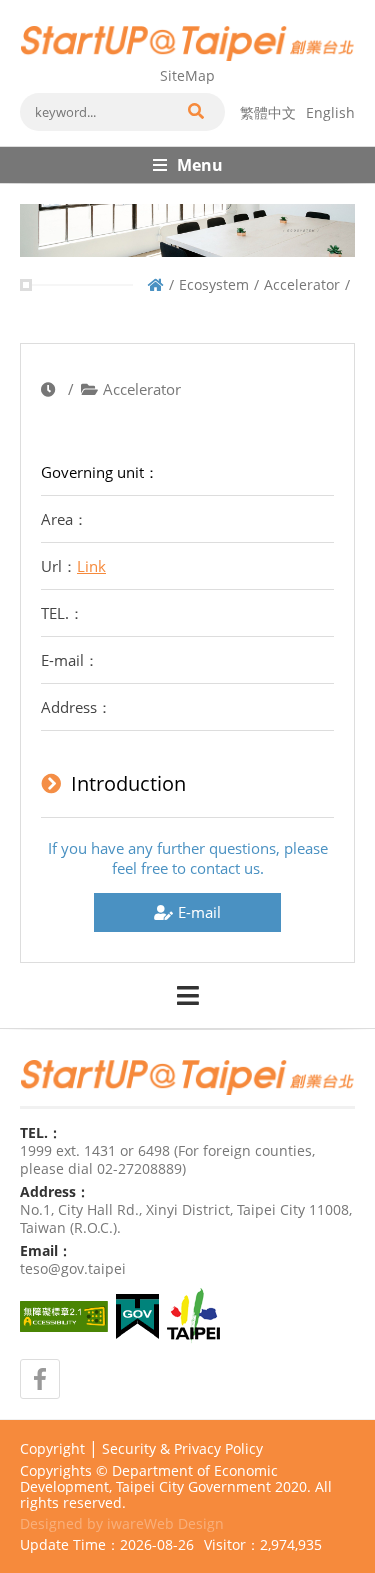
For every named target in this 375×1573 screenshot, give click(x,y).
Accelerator (302, 284)
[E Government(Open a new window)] (137, 1316)
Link (91, 566)
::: (26, 8)
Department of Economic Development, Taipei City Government (149, 1478)
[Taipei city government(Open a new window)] (193, 1316)
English (330, 112)
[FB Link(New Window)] (40, 1379)
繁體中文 (268, 112)
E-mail (199, 912)
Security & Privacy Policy (182, 1449)
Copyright (52, 1449)
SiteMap (187, 75)
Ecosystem (214, 284)
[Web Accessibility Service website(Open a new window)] (64, 1316)
